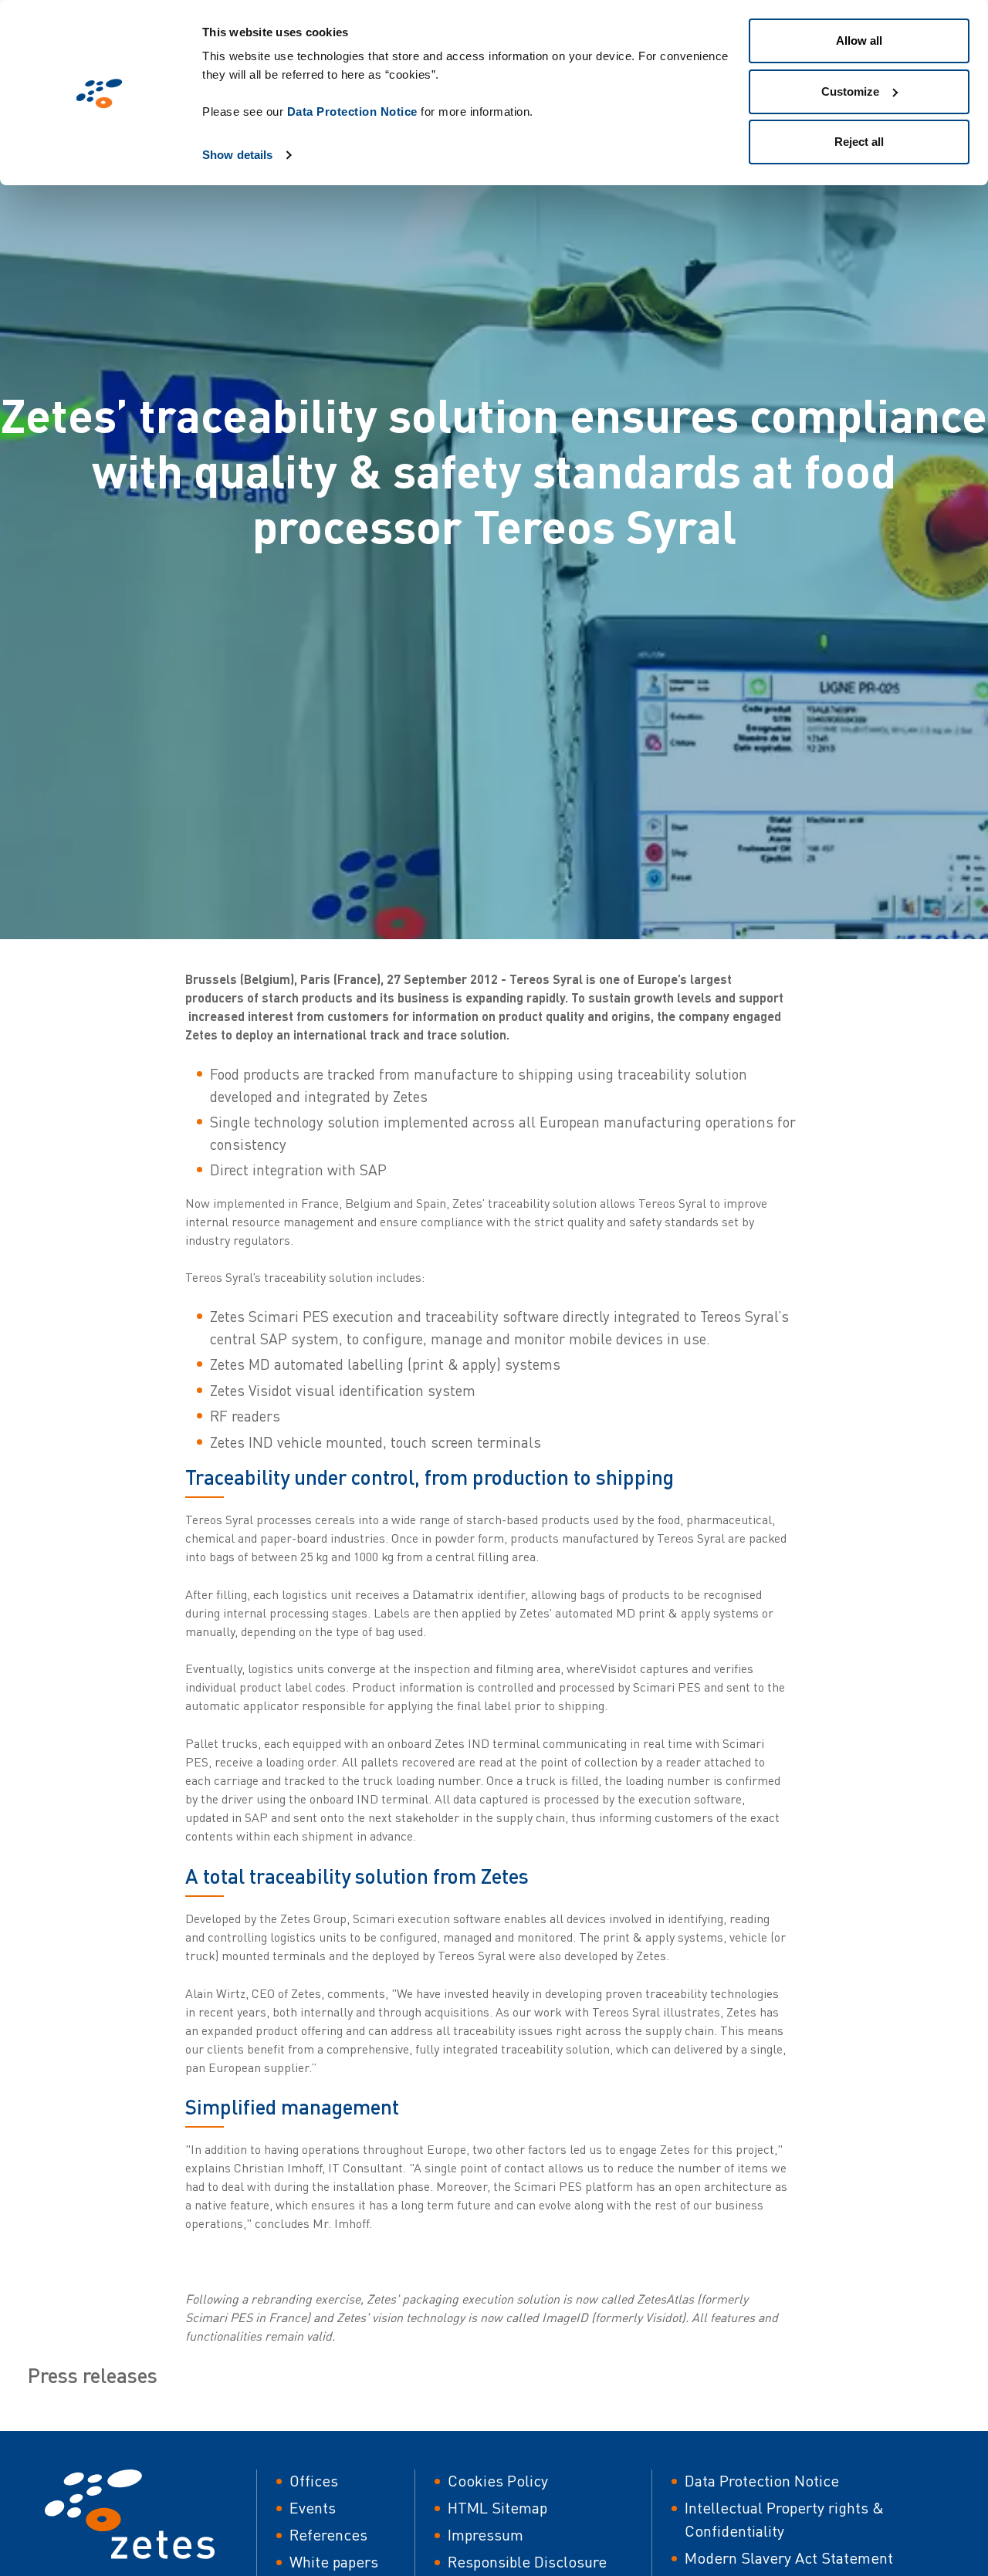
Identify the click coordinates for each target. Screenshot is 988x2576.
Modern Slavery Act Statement (789, 2558)
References (328, 2535)
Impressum (486, 2535)
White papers (334, 2562)
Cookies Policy (498, 2481)
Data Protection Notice (352, 112)
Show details (237, 155)
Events (313, 2508)
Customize (850, 91)
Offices (314, 2481)
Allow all (859, 41)
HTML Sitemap (497, 2508)
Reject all (859, 142)
